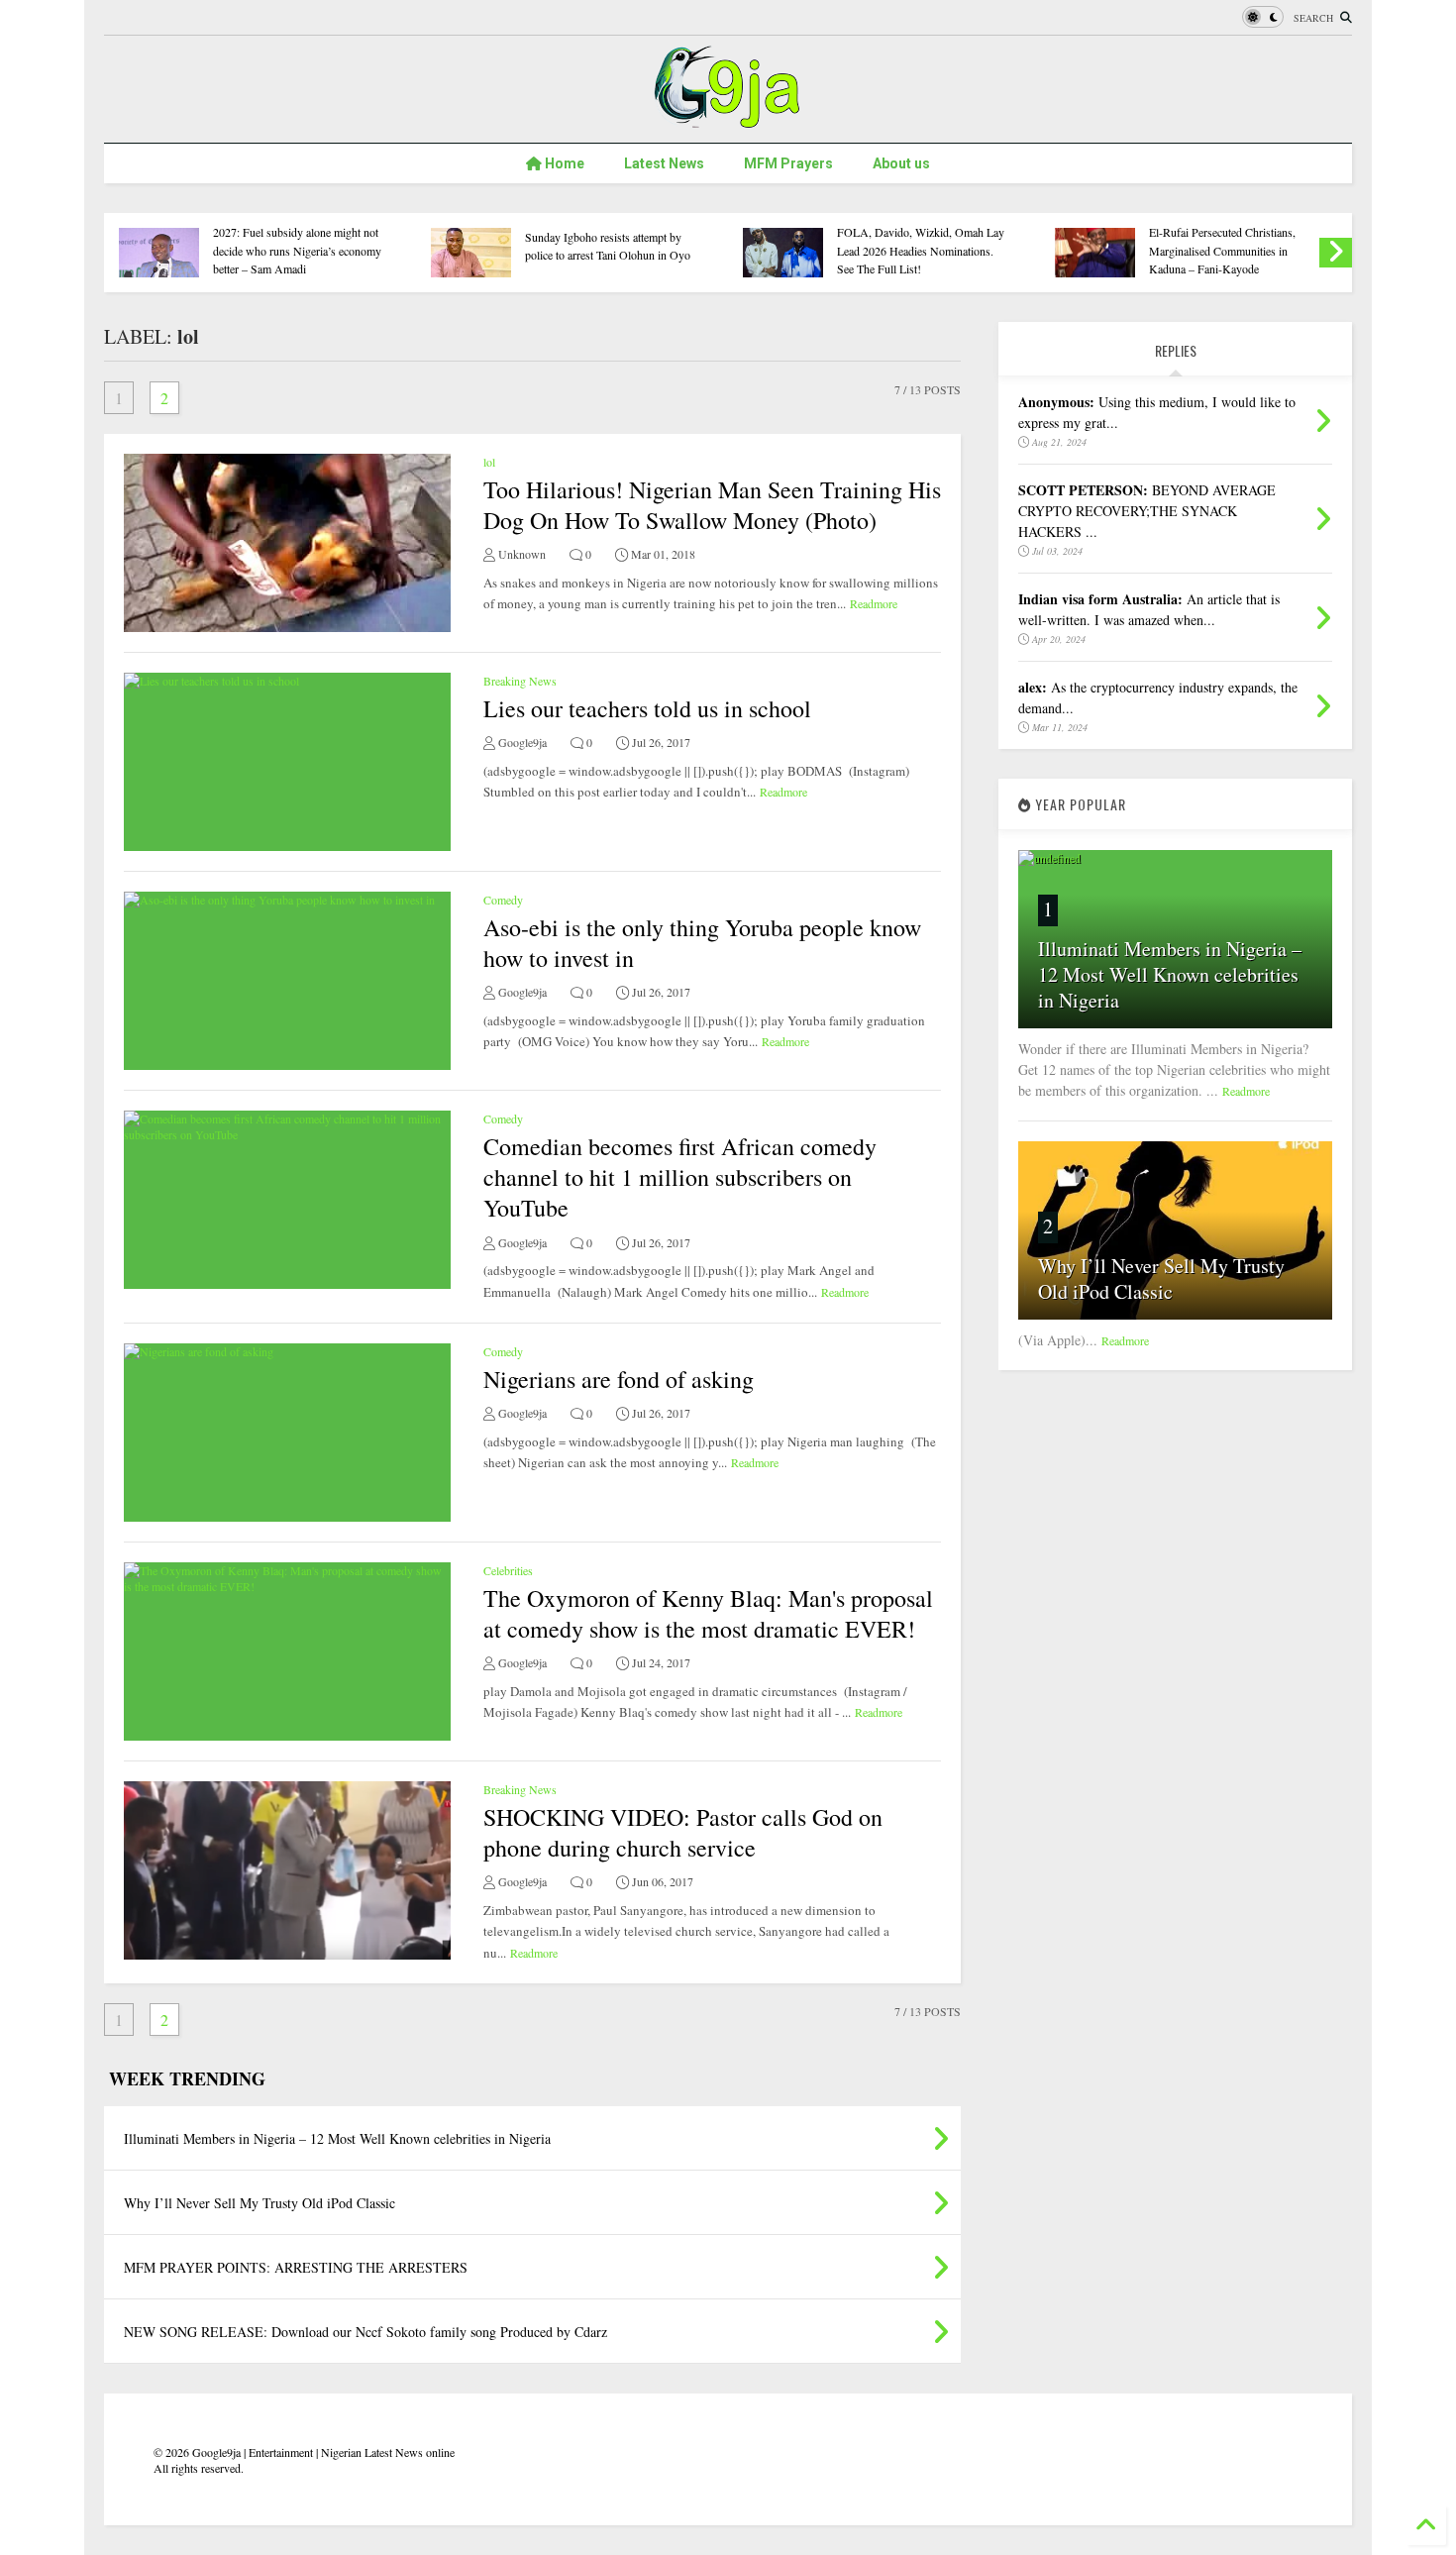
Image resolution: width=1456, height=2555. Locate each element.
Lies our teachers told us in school (647, 708)
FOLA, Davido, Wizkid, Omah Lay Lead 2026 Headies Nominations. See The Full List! (921, 250)
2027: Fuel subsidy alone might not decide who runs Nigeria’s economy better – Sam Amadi (297, 250)
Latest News (664, 163)
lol (489, 462)
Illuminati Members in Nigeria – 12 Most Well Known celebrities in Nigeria (1170, 974)
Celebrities (508, 1570)
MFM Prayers (788, 163)
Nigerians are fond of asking (619, 1379)
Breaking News (520, 681)
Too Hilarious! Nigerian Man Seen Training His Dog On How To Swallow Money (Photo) (712, 505)
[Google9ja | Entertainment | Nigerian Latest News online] (728, 118)
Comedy (503, 900)
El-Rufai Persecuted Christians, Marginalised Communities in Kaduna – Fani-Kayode (1222, 250)
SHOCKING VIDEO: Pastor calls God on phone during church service (683, 1832)
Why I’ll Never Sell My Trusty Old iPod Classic (1161, 1278)
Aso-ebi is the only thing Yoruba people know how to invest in (702, 943)
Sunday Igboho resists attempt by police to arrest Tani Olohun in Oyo (608, 246)
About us (901, 163)
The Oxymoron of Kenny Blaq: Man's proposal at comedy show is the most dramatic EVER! (708, 1613)
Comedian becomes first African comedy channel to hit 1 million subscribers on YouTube (680, 1177)
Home (563, 163)
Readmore (874, 603)
